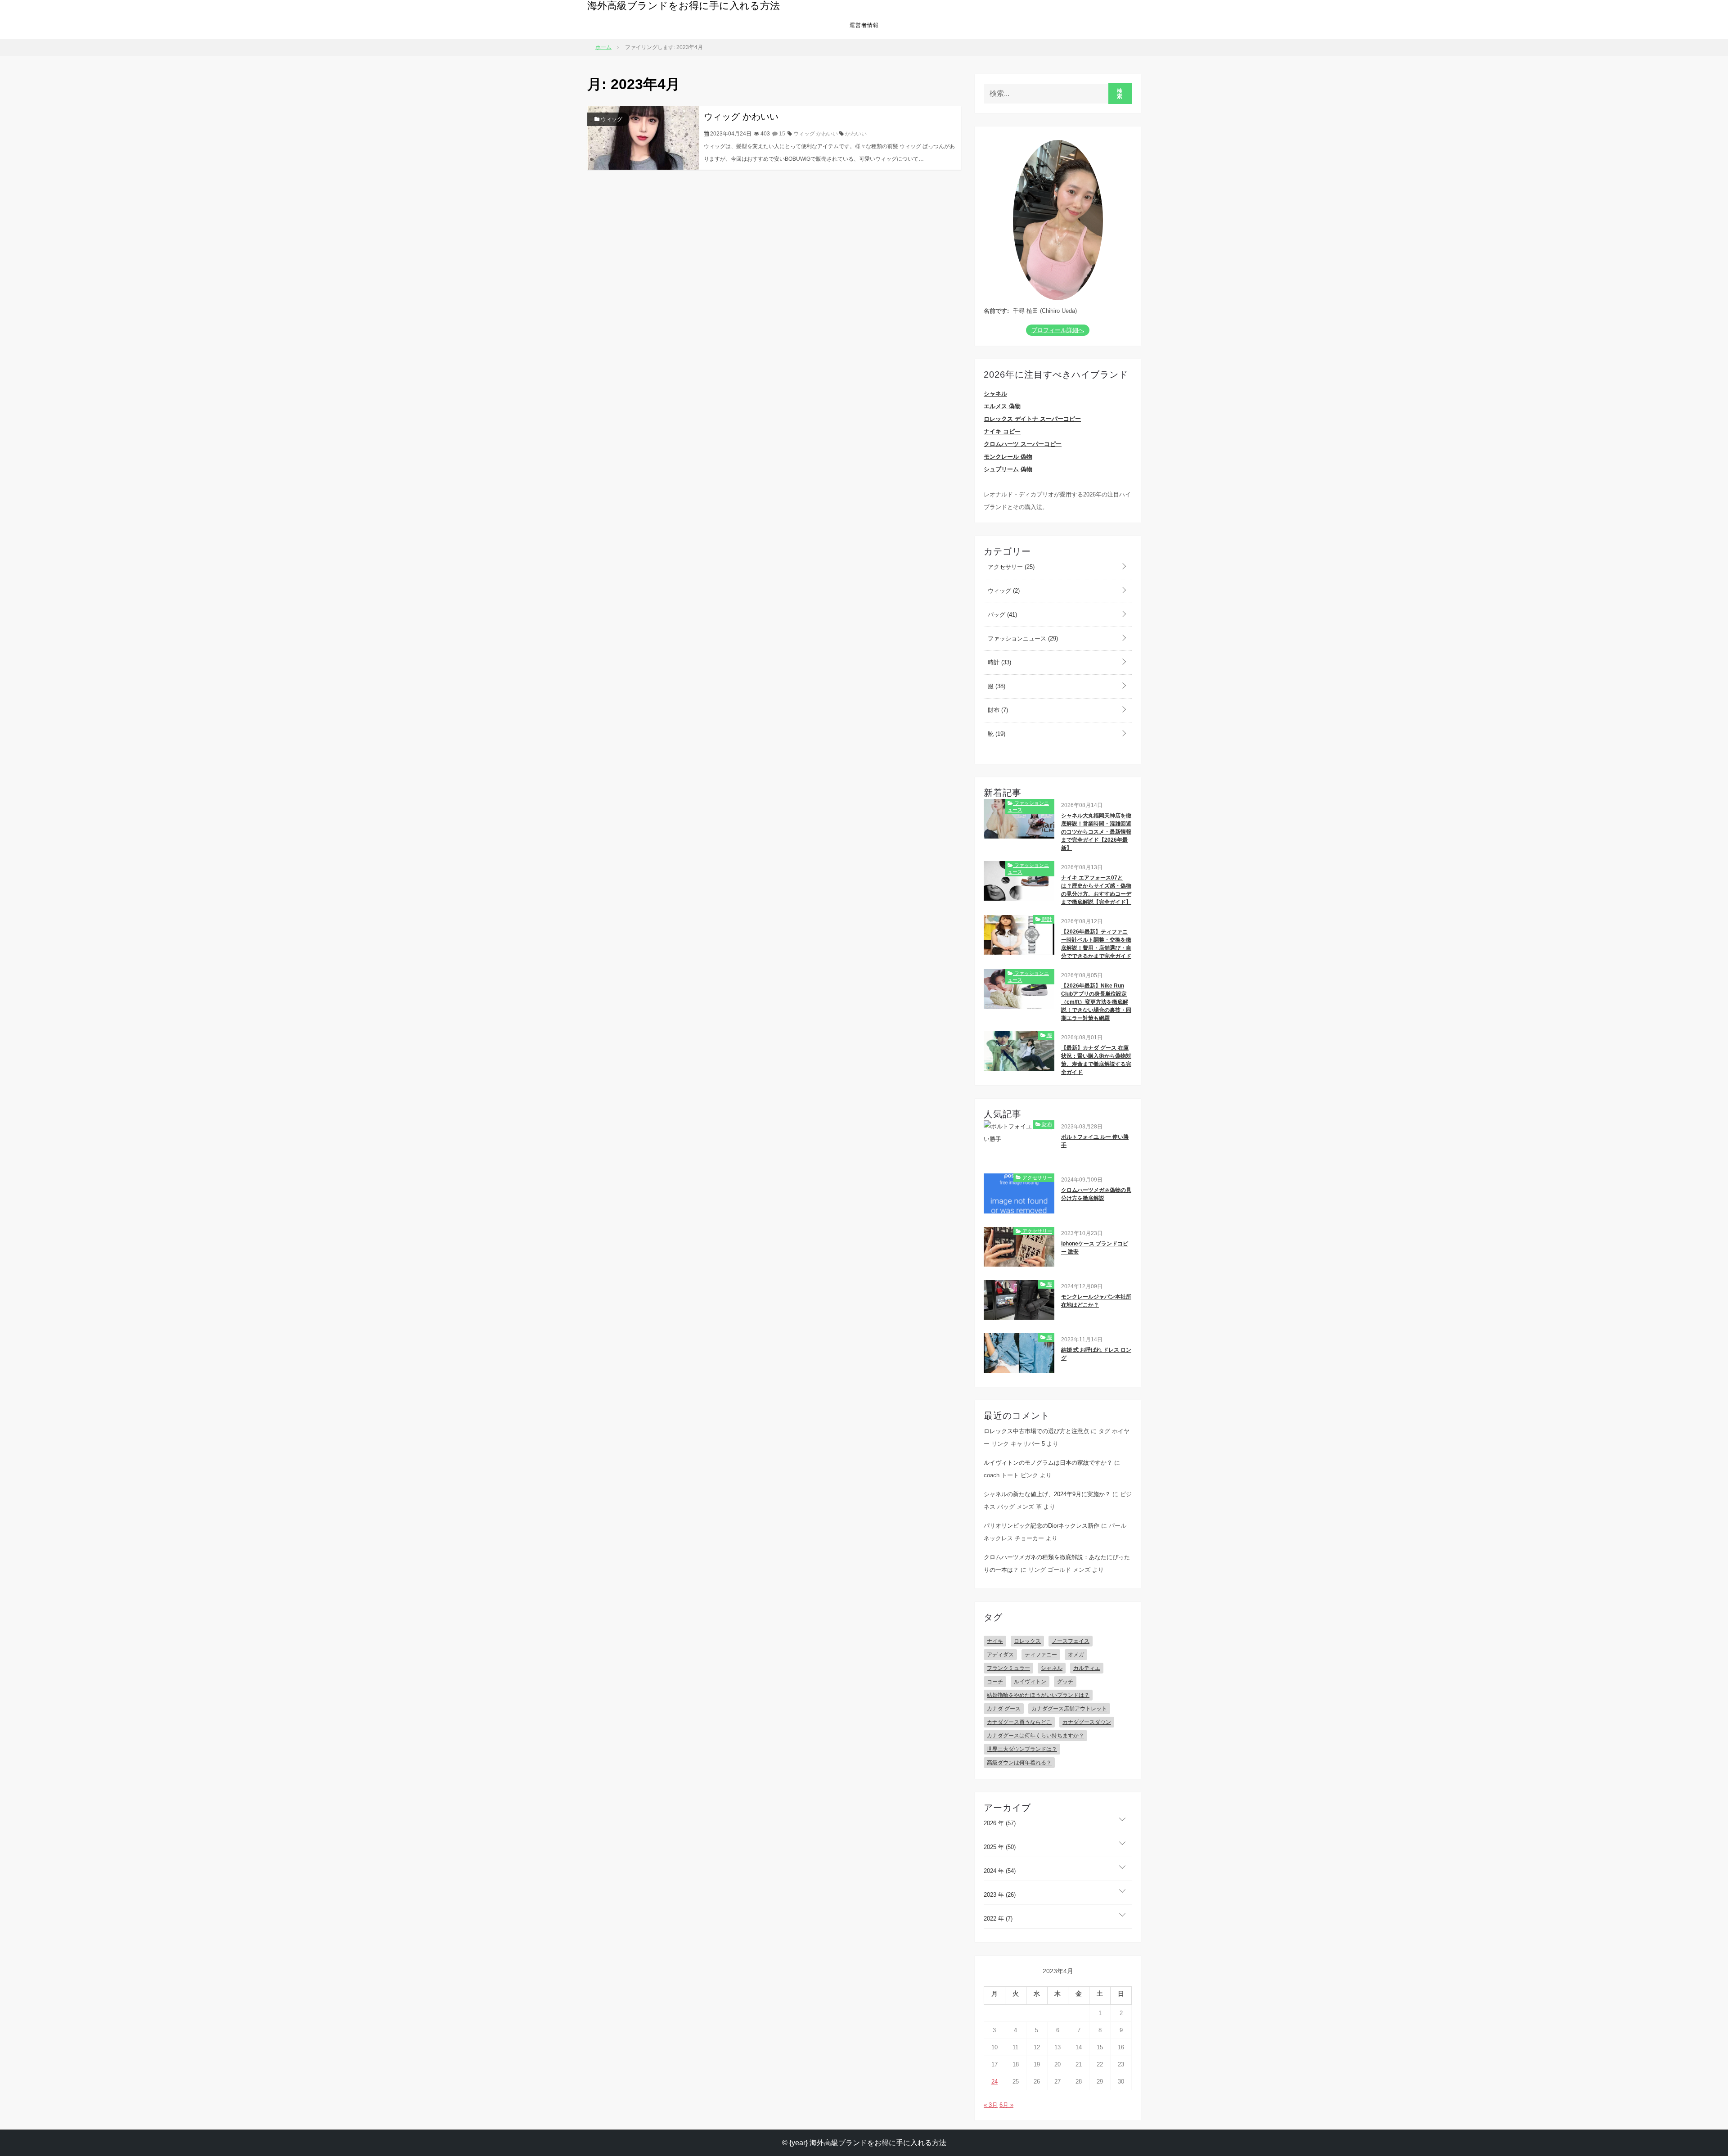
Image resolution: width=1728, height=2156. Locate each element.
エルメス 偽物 (1002, 406)
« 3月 (991, 2105)
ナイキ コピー (1002, 431)
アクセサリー (1010, 567)
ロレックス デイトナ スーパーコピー (1032, 419)
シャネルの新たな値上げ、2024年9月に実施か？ (1047, 1494)
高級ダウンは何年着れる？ (1019, 1763)
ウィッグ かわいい (741, 117)
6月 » (1006, 2105)
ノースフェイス (1071, 1641)
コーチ (995, 1682)
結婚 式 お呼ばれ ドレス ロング (1096, 1354)
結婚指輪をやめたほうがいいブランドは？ (1038, 1695)
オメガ (1076, 1655)
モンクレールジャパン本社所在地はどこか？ (1096, 1301)
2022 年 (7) (998, 1919)
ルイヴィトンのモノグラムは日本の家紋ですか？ (1048, 1463)
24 (994, 2082)
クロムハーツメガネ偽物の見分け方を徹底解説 (1096, 1194)
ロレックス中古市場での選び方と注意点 (1036, 1431)
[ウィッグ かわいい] (643, 137)
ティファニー (1041, 1655)
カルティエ (1087, 1668)
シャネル (995, 394)
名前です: (996, 311)
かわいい (856, 134)
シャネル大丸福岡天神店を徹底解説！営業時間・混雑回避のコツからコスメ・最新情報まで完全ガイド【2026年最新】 (1096, 832)
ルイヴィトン (1030, 1682)
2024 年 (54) (1000, 1871)
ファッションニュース (1022, 638)
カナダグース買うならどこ (1019, 1722)
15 (781, 134)
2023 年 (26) (1000, 1895)
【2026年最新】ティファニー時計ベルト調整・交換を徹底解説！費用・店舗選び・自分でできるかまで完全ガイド (1096, 944)
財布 (997, 710)
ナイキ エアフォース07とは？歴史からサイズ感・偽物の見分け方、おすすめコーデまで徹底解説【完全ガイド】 (1096, 890)
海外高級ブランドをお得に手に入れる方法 (684, 6)
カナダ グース (1004, 1709)
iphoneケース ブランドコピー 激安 (1095, 1248)
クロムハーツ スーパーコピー (1023, 444)
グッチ (1065, 1682)
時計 (999, 662)
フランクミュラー (1008, 1668)
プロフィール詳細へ (1058, 330)
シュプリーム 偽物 (1008, 469)
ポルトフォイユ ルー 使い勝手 (1095, 1141)
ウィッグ (611, 119)
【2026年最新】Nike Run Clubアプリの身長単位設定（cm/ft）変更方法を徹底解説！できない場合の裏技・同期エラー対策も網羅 (1096, 1002)
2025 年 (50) (1000, 1847)
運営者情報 (864, 25)
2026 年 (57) (1000, 1823)
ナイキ (995, 1641)
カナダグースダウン (1087, 1722)
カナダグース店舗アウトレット (1069, 1709)
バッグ (1001, 615)
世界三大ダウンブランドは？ (1022, 1749)
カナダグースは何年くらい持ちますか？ (1035, 1736)
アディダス (1000, 1655)
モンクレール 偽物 (1008, 457)
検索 (1120, 94)
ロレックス (1027, 1641)
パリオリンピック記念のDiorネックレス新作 (1042, 1526)
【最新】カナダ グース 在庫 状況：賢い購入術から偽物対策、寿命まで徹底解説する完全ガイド (1096, 1060)
